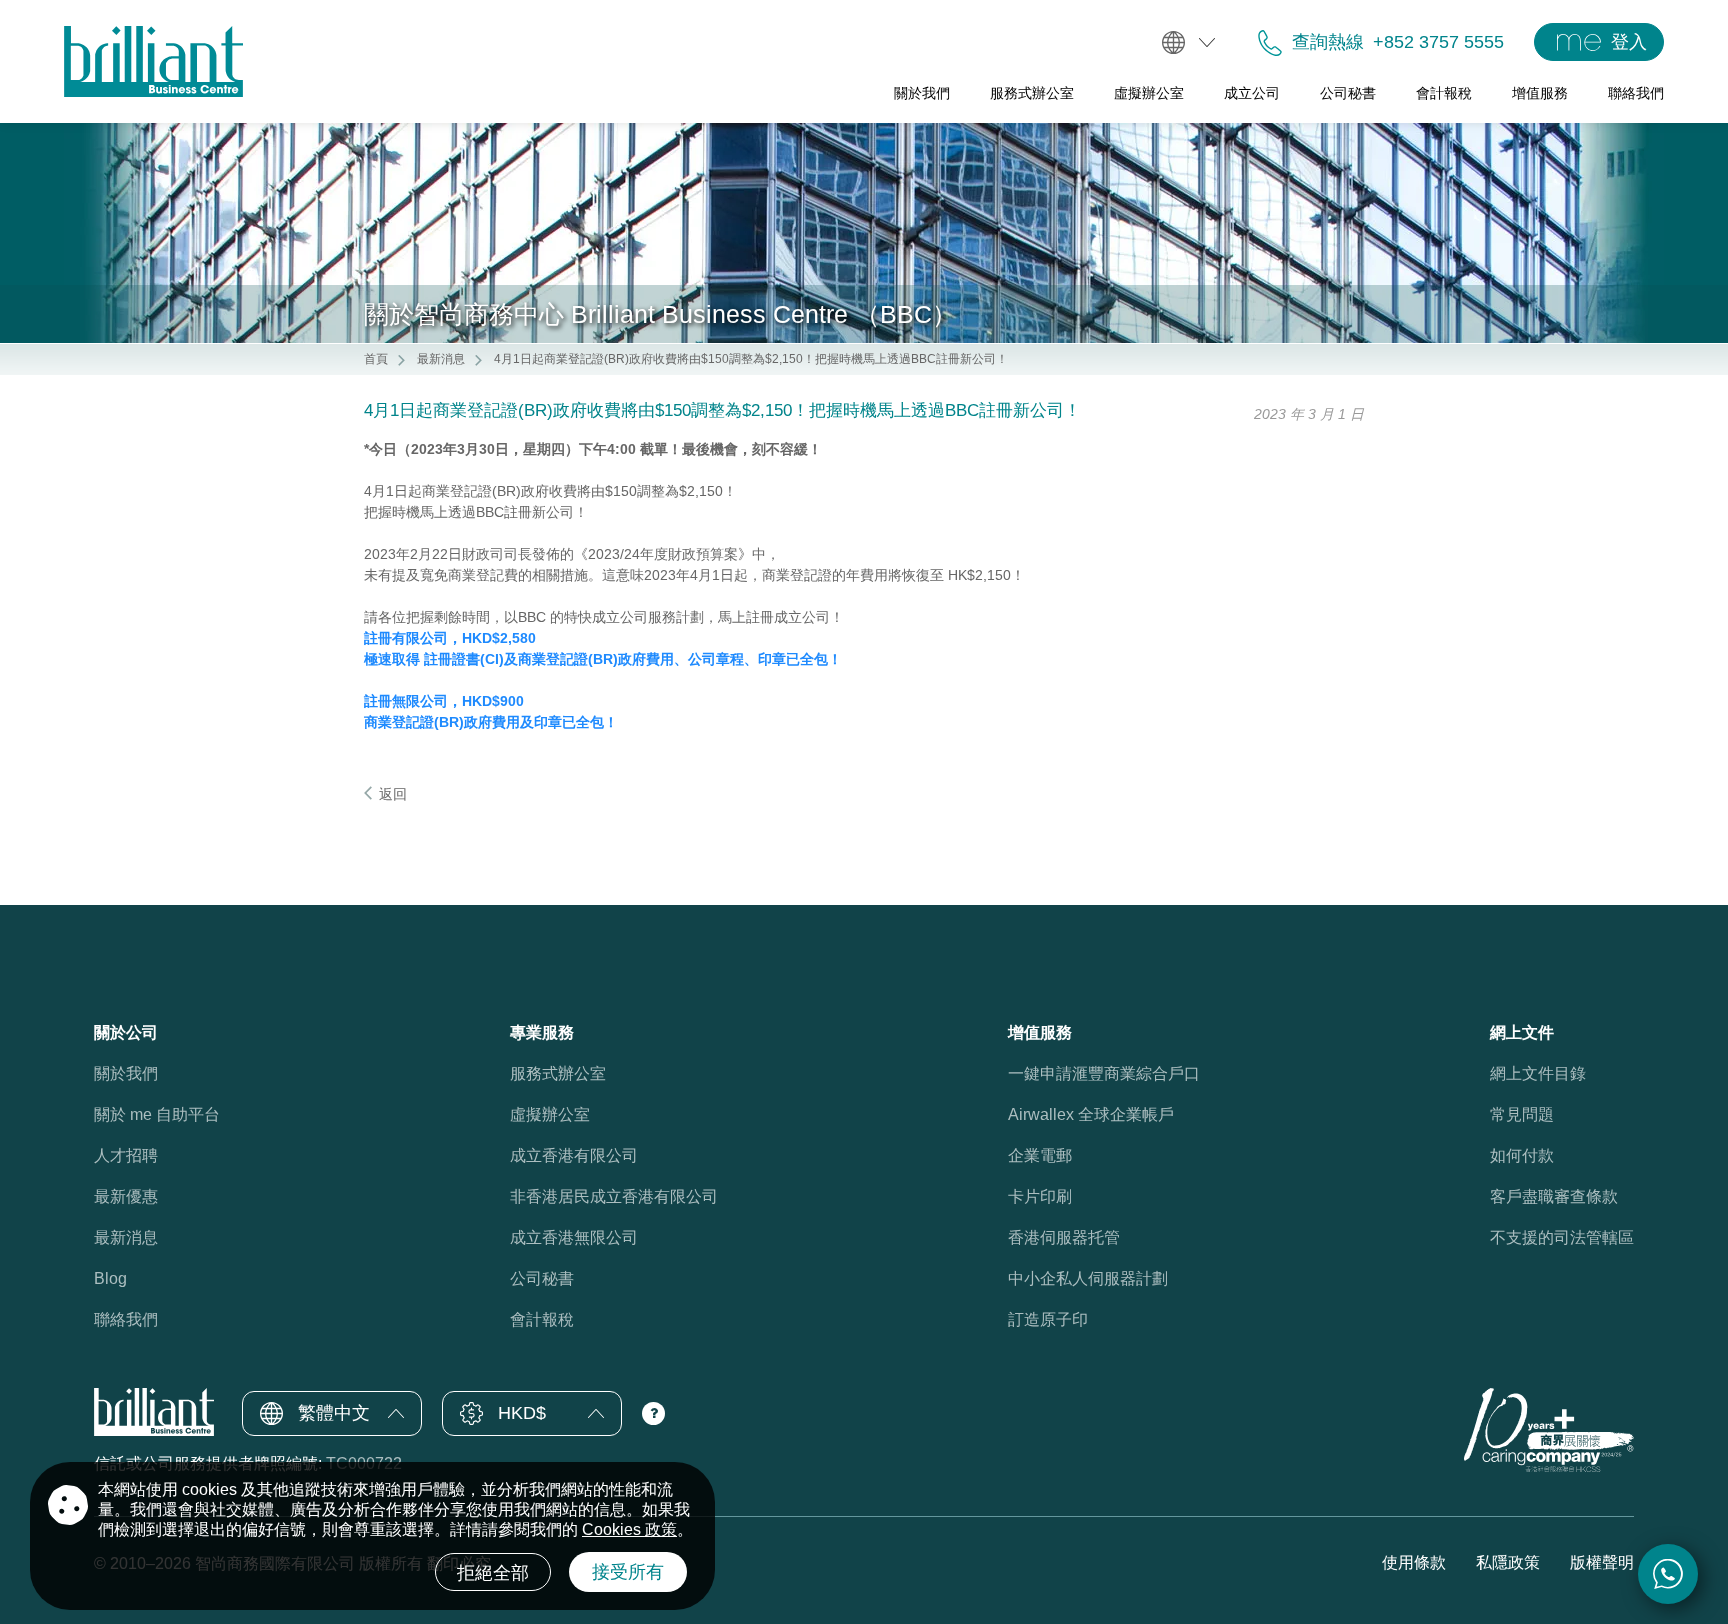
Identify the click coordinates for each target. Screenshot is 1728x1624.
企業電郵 (1040, 1155)
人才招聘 (126, 1155)
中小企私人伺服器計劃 (1088, 1278)
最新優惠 (126, 1196)
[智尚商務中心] (153, 61)
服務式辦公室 (558, 1073)
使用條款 (1414, 1562)
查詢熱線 (1328, 42)
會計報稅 (542, 1319)
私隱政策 (1508, 1562)
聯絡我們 (126, 1319)
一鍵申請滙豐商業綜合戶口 (1104, 1073)
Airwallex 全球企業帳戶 (1091, 1114)
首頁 (376, 359)
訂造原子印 (1048, 1319)
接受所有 (628, 1572)
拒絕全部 (493, 1573)
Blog (110, 1278)
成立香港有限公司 (574, 1155)
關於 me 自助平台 (157, 1114)
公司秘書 (542, 1278)
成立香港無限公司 (574, 1237)
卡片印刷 (1040, 1196)
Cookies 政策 (629, 1529)
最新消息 (441, 359)
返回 (393, 794)
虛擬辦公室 (550, 1114)
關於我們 (126, 1073)
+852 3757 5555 (1438, 42)
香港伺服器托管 (1064, 1237)
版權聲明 (1602, 1562)
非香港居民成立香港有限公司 (614, 1196)
